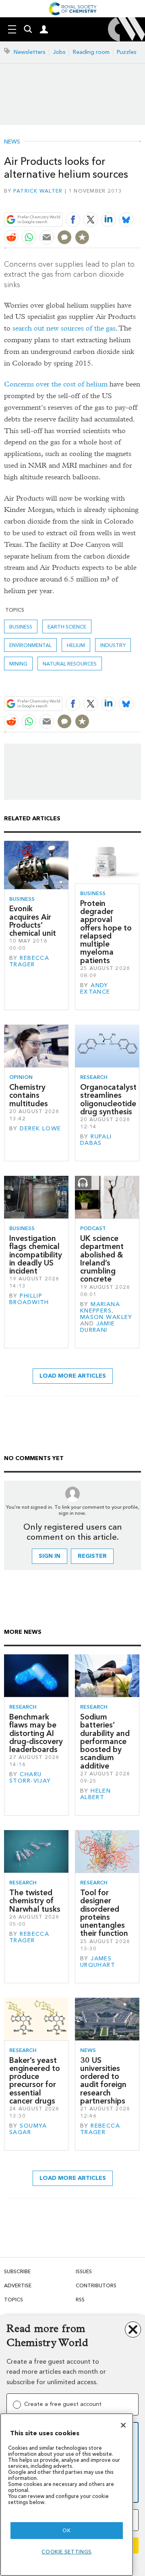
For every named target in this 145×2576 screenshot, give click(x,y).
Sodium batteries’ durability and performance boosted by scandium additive (105, 1741)
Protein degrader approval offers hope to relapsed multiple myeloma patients (106, 932)
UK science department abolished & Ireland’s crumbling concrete (102, 1259)
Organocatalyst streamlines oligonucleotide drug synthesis (108, 1099)
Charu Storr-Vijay (30, 1778)
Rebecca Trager (29, 961)
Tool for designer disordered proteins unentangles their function (104, 1913)
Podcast (93, 1228)
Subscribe (17, 2271)
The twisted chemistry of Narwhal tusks (35, 1901)
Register (92, 1556)
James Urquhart (98, 1962)
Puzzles (127, 52)
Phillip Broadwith (29, 1299)
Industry (113, 645)
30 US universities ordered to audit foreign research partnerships (103, 2081)
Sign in (50, 1556)
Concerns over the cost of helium (56, 384)
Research (94, 1077)
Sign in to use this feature (102, 200)
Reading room (91, 52)
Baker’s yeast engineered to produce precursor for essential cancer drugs (35, 2081)
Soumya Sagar (28, 2129)
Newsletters (30, 52)
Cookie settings (67, 2552)
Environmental (30, 645)
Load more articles (73, 1376)
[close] (140, 200)
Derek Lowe (40, 1129)
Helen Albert (95, 1794)
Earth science (67, 627)
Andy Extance (95, 989)
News (12, 142)
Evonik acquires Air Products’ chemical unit (33, 921)
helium (76, 645)
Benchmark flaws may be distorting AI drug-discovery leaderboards (36, 1733)
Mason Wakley (106, 1317)
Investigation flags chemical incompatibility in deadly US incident (36, 1255)
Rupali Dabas (96, 1140)
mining (18, 664)
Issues (84, 2271)
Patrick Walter (38, 191)
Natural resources (70, 664)
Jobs (59, 52)
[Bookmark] (82, 237)
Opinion (21, 1077)
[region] (67, 2495)
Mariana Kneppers (100, 1308)
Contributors (96, 2285)
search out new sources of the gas (64, 328)
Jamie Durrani (98, 1327)
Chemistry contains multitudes (29, 1095)
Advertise (18, 2285)
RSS (80, 2300)
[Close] (123, 2425)
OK (66, 2530)
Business (21, 627)
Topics (13, 2300)
